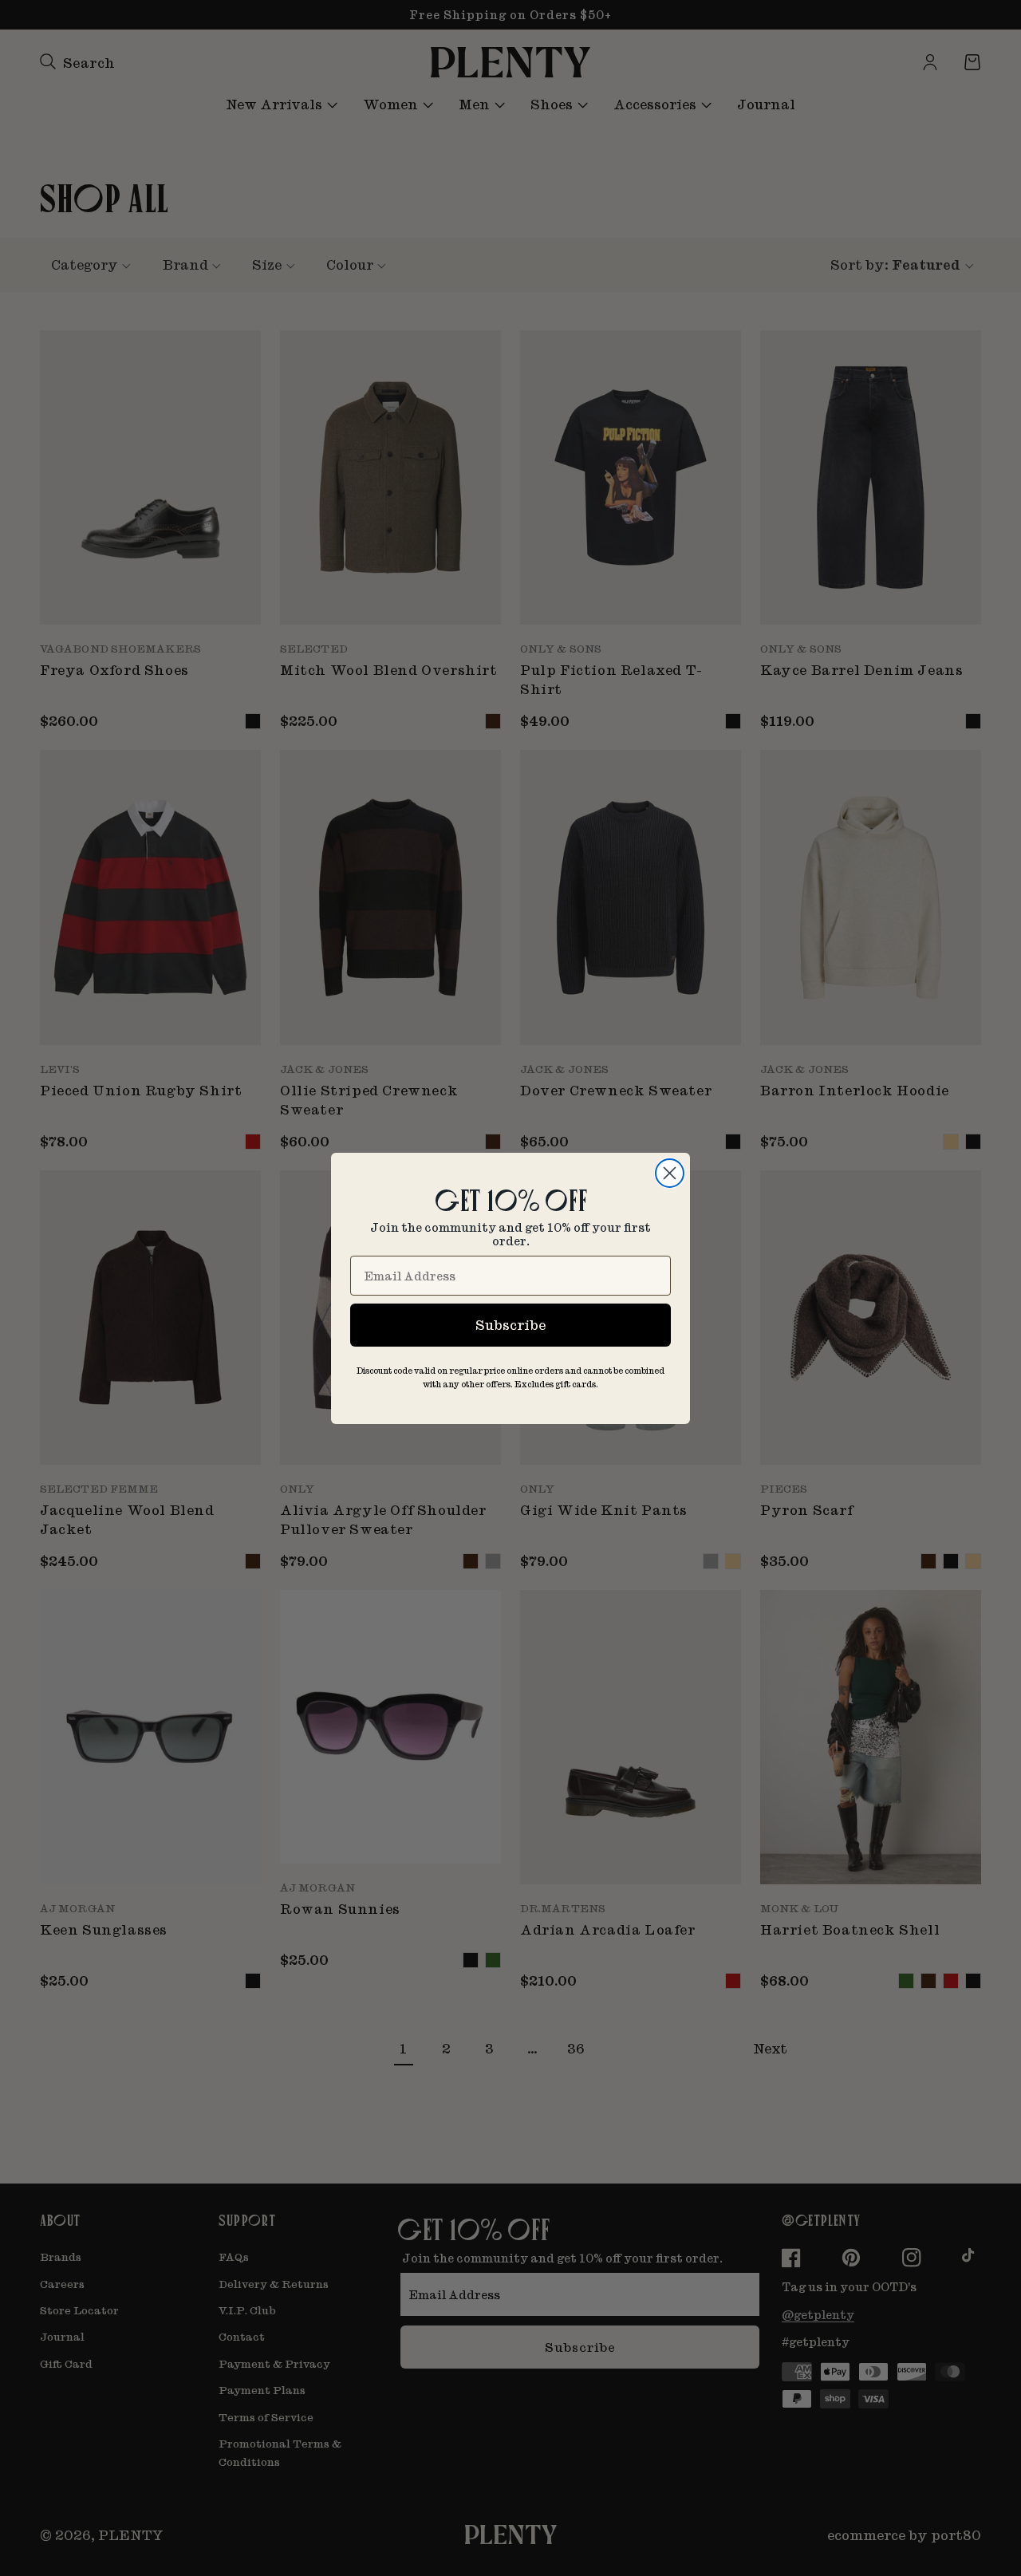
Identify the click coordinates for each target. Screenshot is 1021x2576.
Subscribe (510, 1325)
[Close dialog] (670, 1173)
